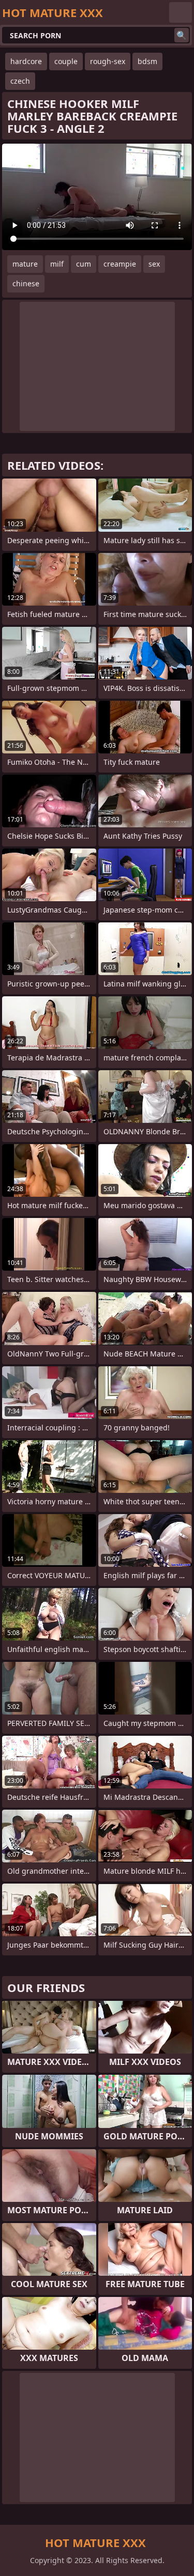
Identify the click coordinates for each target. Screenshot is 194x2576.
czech (20, 81)
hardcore (26, 61)
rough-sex (108, 61)
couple (66, 61)
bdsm (147, 61)
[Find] (182, 35)
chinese (26, 283)
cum (84, 264)
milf (57, 264)
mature (25, 264)
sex (154, 264)
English (181, 12)
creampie (120, 264)
